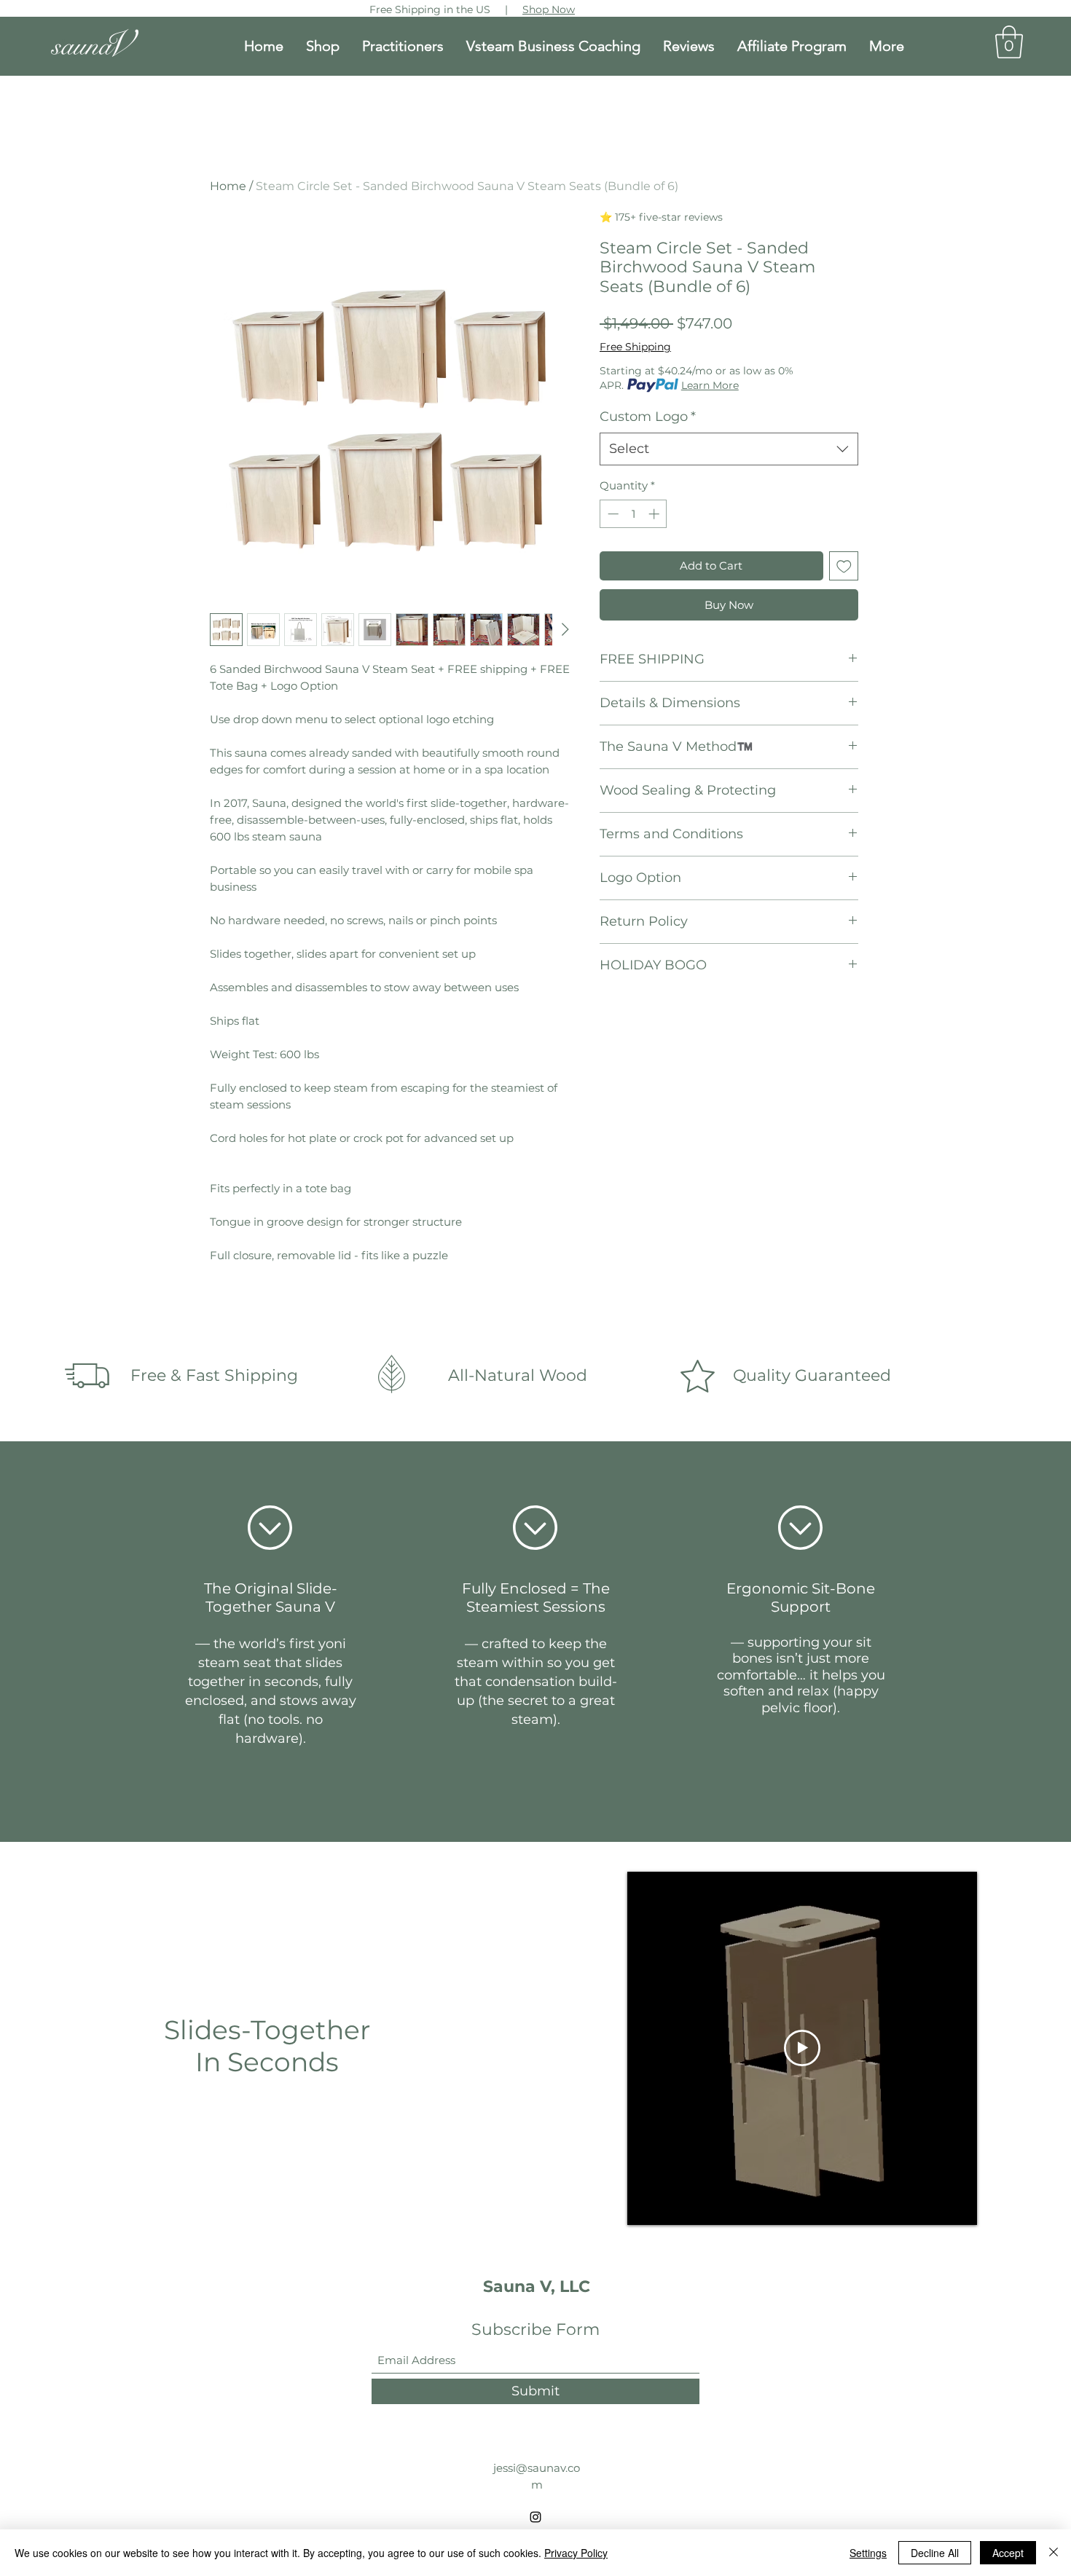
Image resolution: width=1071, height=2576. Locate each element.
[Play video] (802, 2048)
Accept (1008, 2553)
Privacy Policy (576, 2553)
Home (228, 186)
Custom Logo (648, 417)
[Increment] (655, 514)
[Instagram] (535, 2517)
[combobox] (729, 449)
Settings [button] (868, 2553)
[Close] (1054, 2553)
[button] (1009, 42)
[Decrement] (612, 514)
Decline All (935, 2553)
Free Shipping (635, 347)
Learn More (710, 385)
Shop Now (549, 9)
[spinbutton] (633, 514)
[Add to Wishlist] (844, 566)
